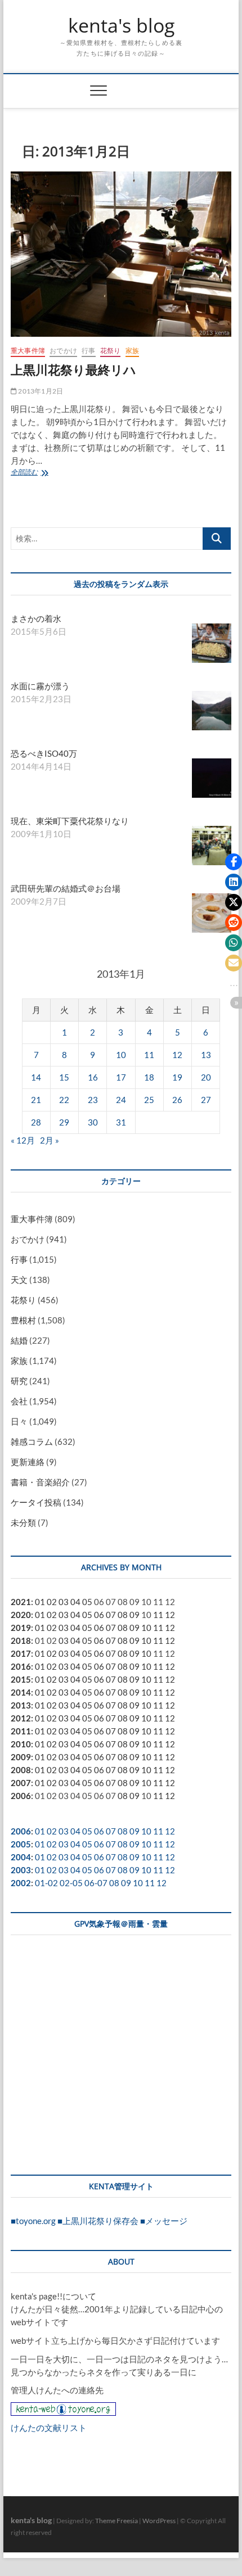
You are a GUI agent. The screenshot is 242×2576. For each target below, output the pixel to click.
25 (149, 1100)
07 (111, 1615)
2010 (21, 1744)
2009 (21, 1757)
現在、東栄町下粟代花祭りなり (70, 821)
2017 (21, 1653)
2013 (21, 1705)
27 (206, 1100)
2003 (21, 1870)
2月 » (50, 1140)
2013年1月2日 (40, 391)
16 (93, 1077)
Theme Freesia (116, 2521)
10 (121, 1055)
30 (93, 1122)
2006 (21, 1796)
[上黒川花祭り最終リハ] (121, 254)
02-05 (71, 1883)
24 (121, 1100)
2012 (21, 1718)
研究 (19, 1381)
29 (64, 1122)
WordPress (159, 2521)
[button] (234, 862)
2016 (21, 1666)
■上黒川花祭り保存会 (98, 2221)
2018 (21, 1640)
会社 (19, 1401)
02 (52, 1602)
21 (36, 1100)
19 (177, 1077)
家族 (132, 351)
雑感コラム (32, 1441)
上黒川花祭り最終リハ (73, 369)
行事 (88, 351)
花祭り (111, 351)
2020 (21, 1615)
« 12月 (23, 1140)
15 (64, 1077)
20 (206, 1077)
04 (75, 1602)
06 (99, 1615)
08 (123, 1615)
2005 (21, 1844)
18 (149, 1077)
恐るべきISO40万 (44, 753)
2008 (21, 1770)
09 (135, 1615)
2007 (21, 1783)
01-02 (46, 1883)
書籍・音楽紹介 (40, 1482)
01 (40, 1602)
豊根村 (23, 1320)
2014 (21, 1692)
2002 (21, 1883)
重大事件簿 (28, 351)
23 (93, 1100)
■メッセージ (164, 2221)
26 (177, 1100)
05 (87, 1602)
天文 (19, 1280)
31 (121, 1122)
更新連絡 (28, 1462)
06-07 (96, 1883)
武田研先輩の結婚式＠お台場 (66, 888)
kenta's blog (121, 26)
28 (36, 1122)
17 (121, 1077)
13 (206, 1055)
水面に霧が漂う (40, 686)
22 (64, 1100)
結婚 (19, 1340)
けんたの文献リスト (49, 2428)
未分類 (23, 1522)
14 (36, 1077)
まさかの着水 (36, 618)
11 (149, 1055)
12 (177, 1055)
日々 (19, 1421)
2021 (21, 1602)
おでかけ (63, 351)
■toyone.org (33, 2221)
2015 (21, 1679)
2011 (21, 1731)
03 (64, 1602)
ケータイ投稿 (36, 1502)
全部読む (27, 473)
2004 (21, 1857)
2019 (21, 1628)
